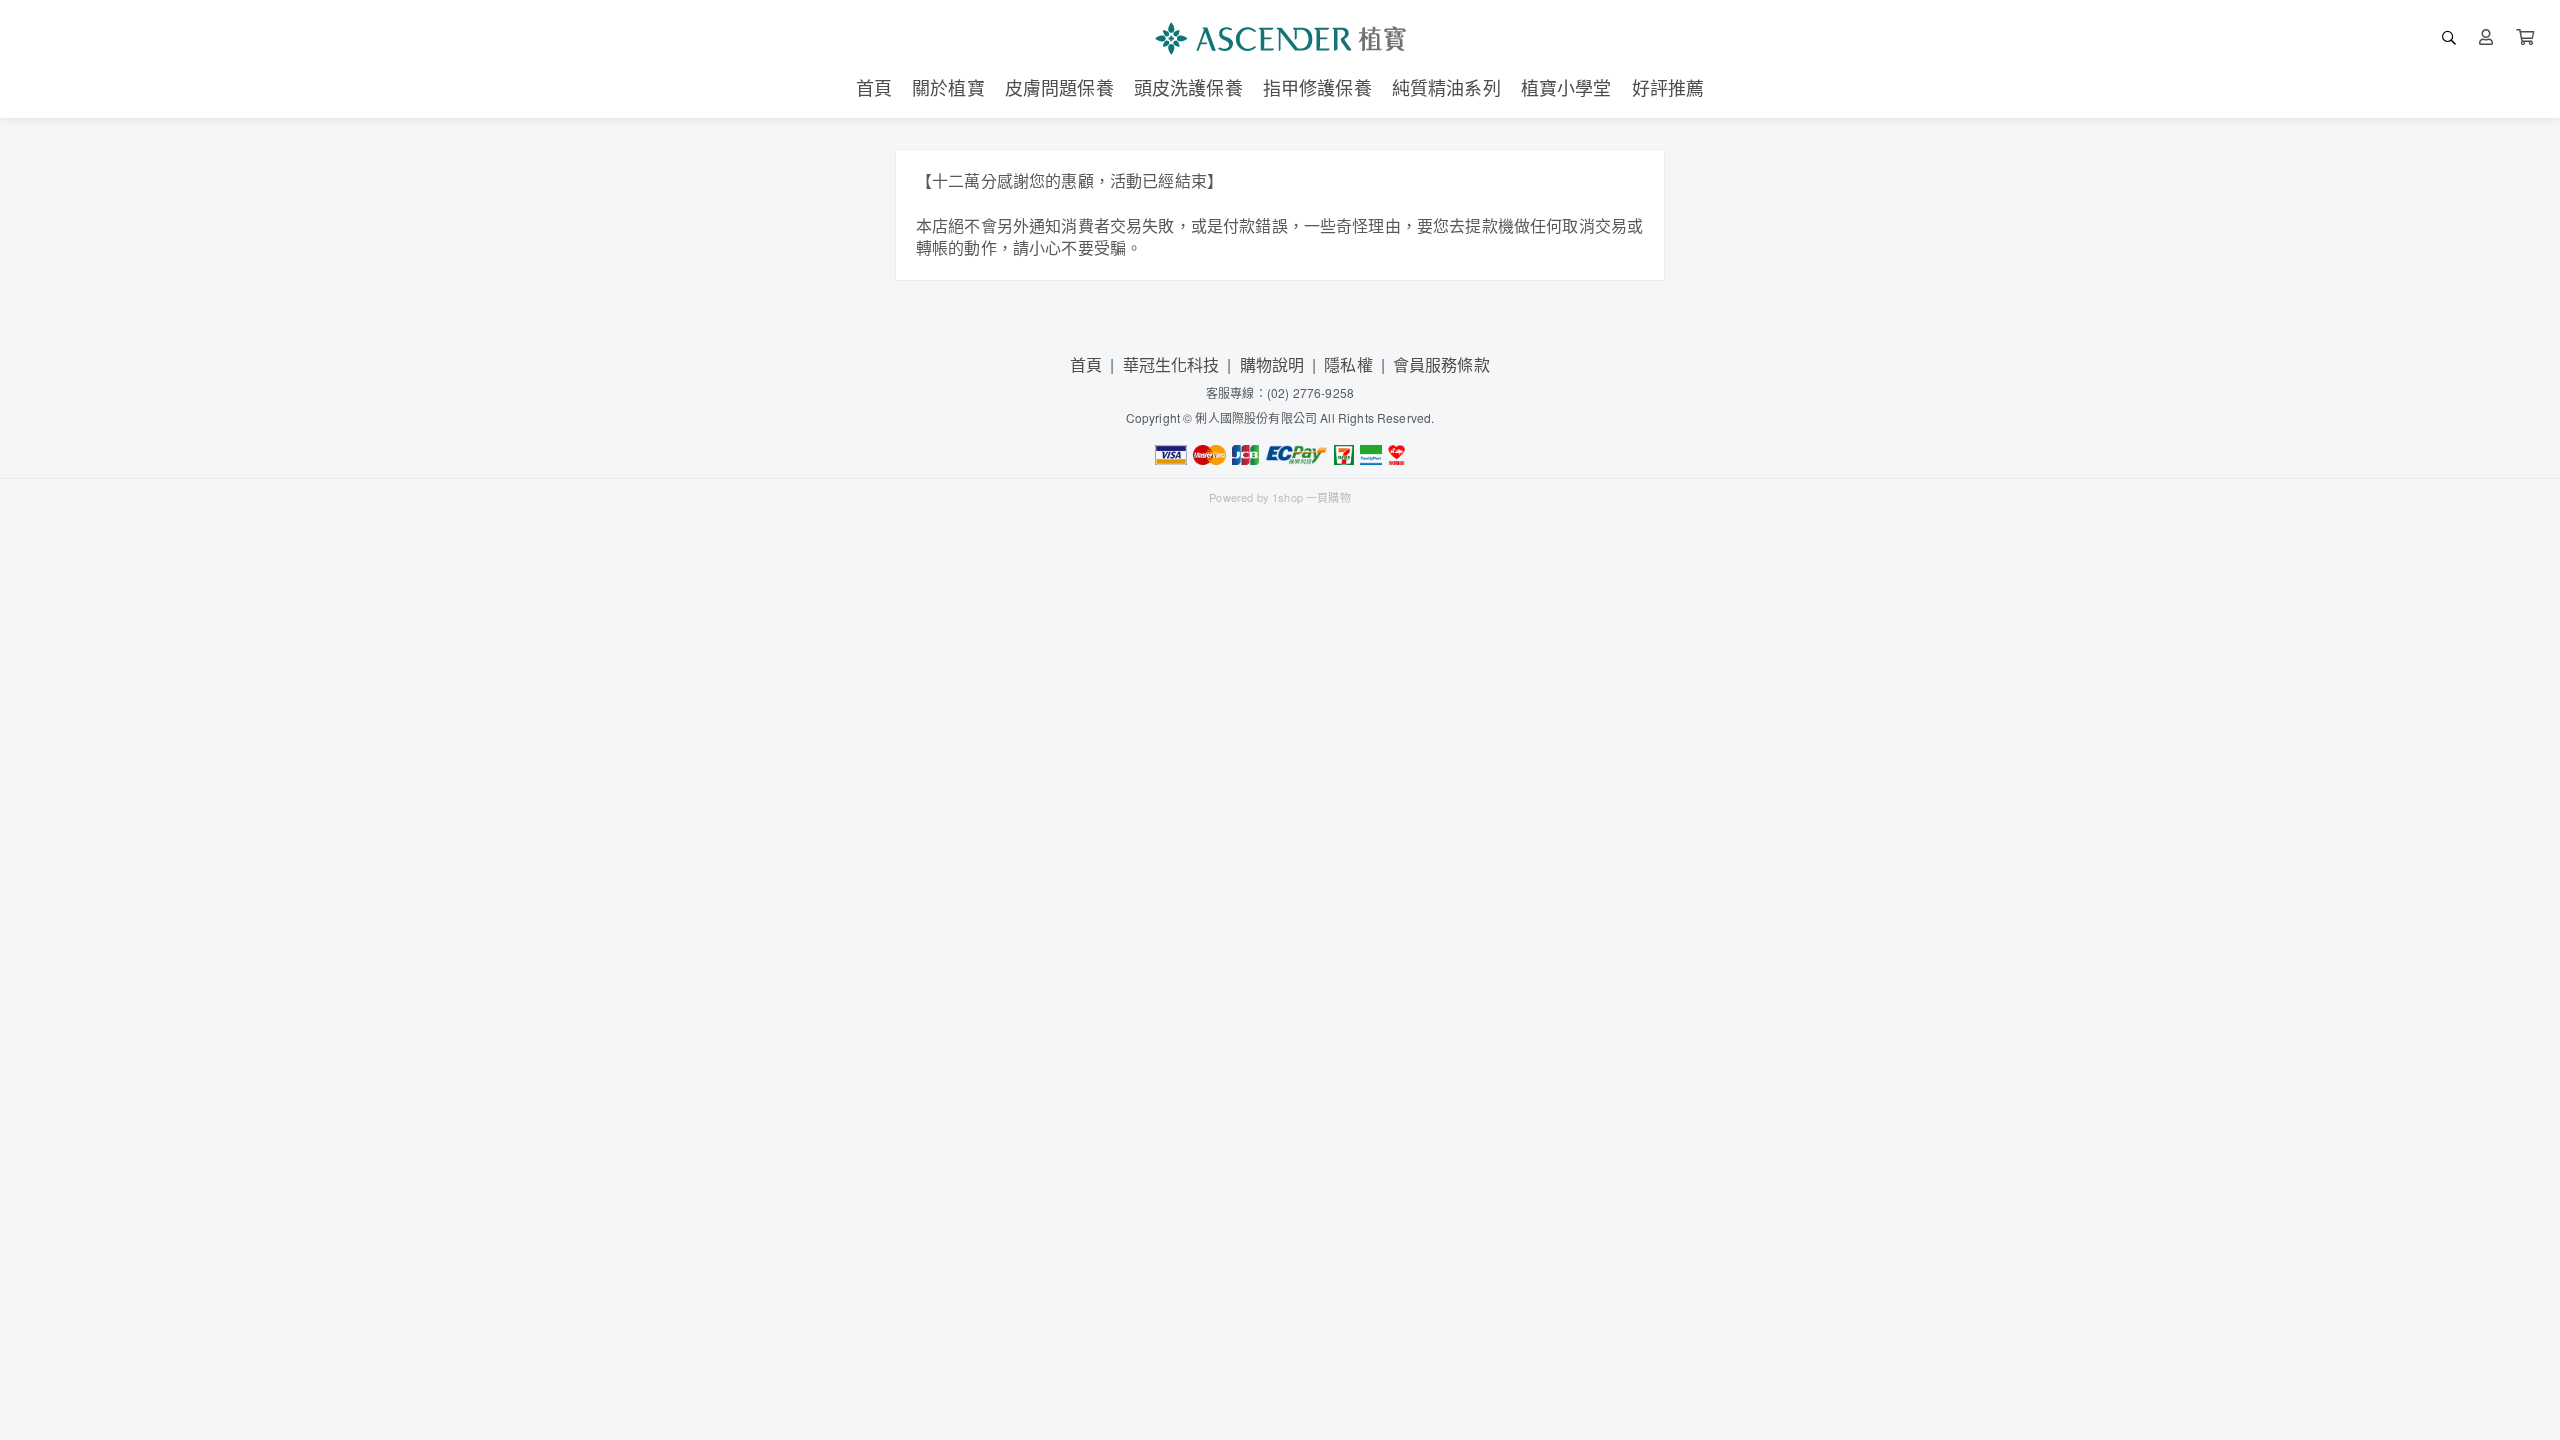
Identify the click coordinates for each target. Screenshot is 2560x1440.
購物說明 (1272, 364)
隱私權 (1348, 364)
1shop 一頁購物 (1311, 497)
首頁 (1086, 364)
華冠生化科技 (1171, 364)
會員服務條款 (1441, 364)
